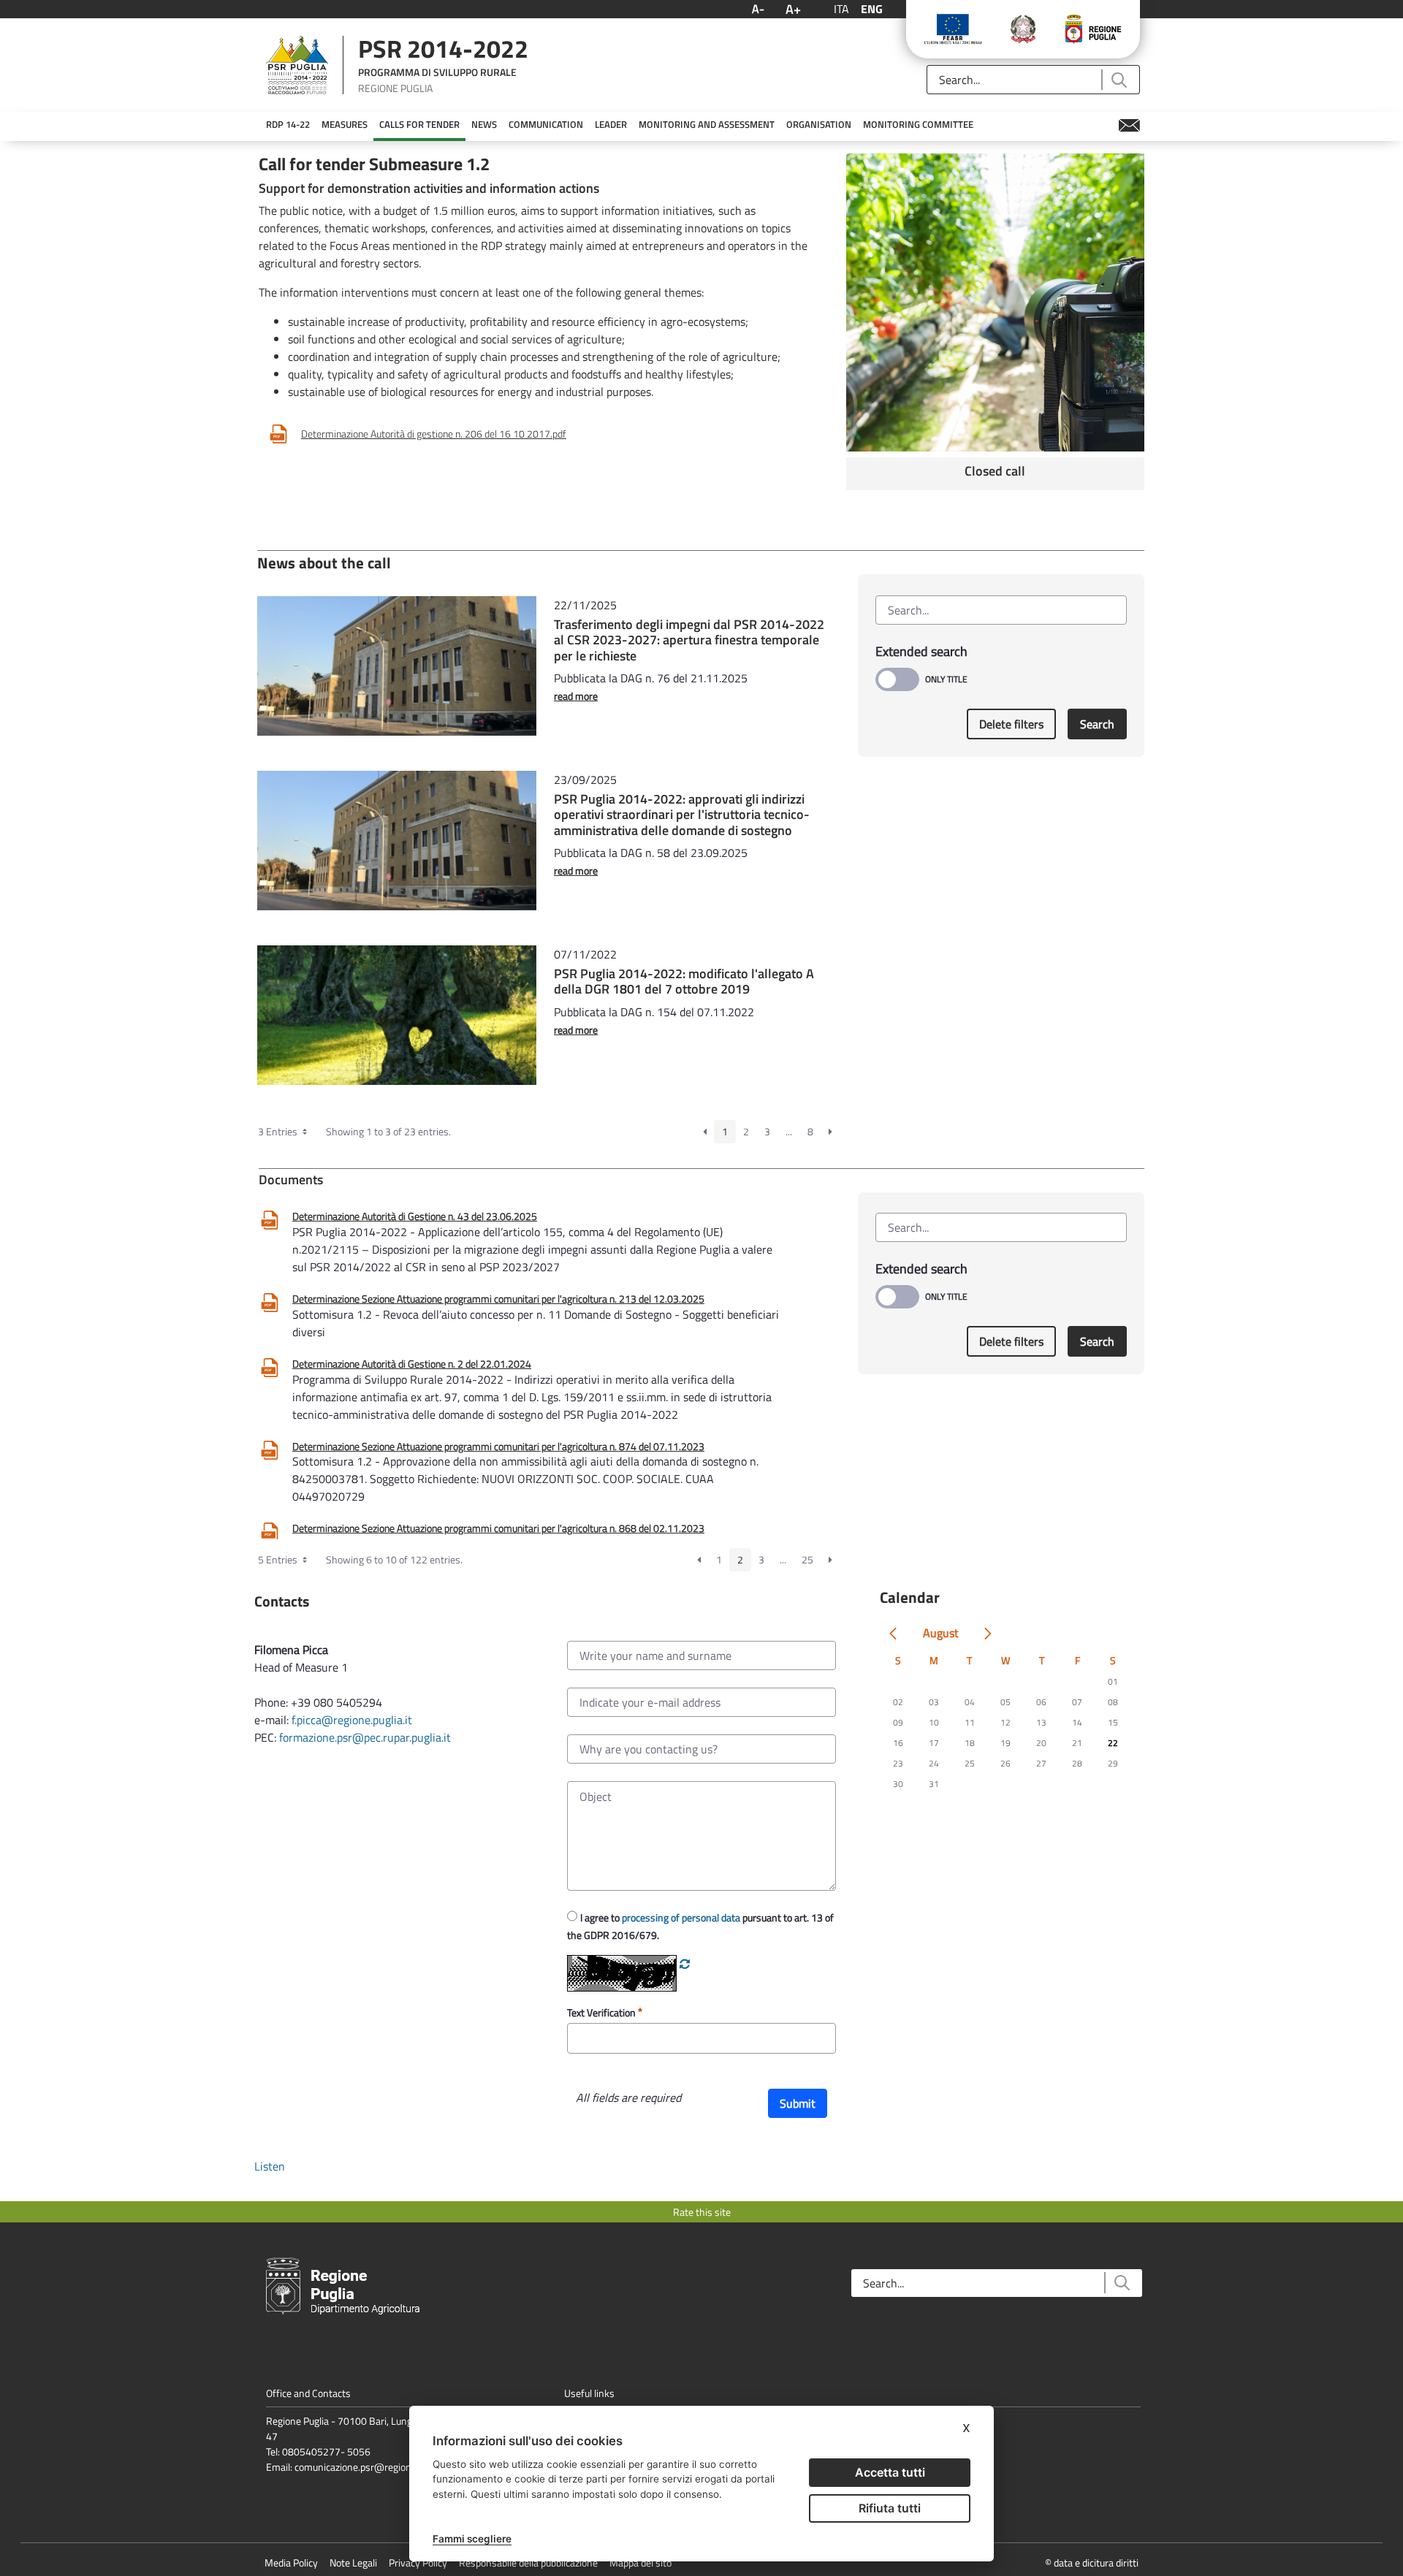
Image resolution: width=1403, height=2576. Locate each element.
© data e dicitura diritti (1092, 2562)
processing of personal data (681, 1917)
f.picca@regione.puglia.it (352, 1720)
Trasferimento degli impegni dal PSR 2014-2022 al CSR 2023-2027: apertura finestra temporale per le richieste (689, 640)
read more (576, 696)
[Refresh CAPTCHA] (685, 1964)
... (789, 1131)
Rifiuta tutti (890, 2508)
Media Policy (291, 2562)
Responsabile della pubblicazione (528, 2562)
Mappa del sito (640, 2562)
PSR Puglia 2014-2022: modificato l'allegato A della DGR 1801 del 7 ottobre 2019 (684, 982)
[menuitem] (288, 125)
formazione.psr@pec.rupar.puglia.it (365, 1737)
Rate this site (702, 2212)
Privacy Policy (418, 2562)
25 (807, 1559)
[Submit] (1118, 80)
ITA (841, 9)
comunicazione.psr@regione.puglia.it (373, 2467)
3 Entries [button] (279, 1131)
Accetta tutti (890, 2472)
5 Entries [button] (279, 1559)
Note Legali (353, 2562)
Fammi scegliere (472, 2539)
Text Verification (602, 2012)
